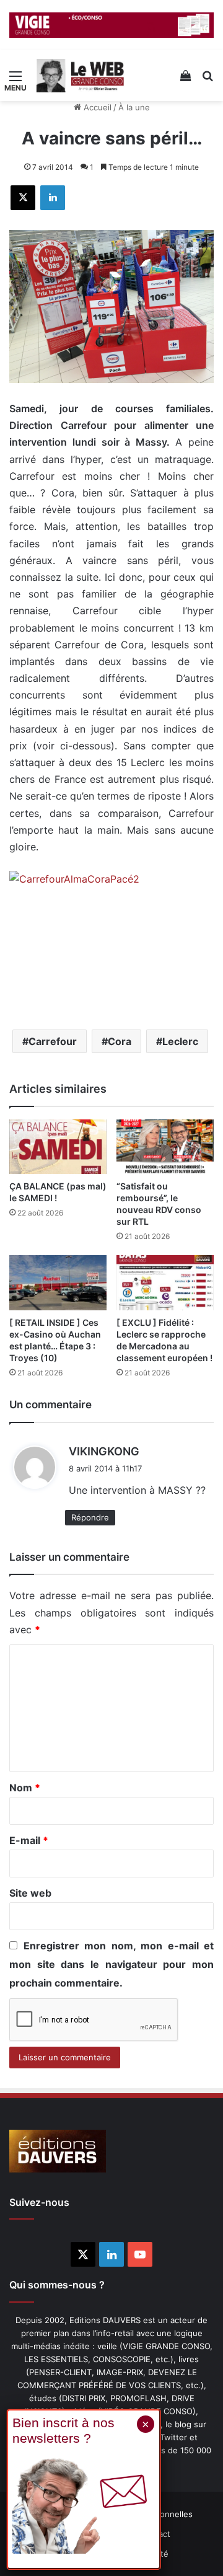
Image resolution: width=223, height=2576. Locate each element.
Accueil (96, 107)
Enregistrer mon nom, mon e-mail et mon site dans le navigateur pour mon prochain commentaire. (111, 1964)
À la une (134, 107)
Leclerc (180, 1041)
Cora (120, 1041)
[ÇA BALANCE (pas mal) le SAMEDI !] (58, 1147)
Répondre (90, 1517)
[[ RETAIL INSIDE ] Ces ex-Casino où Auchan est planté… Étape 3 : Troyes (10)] (58, 1283)
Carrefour (53, 1041)
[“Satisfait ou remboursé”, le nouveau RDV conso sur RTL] (165, 1147)
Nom (25, 1788)
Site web (30, 1893)
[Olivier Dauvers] (81, 76)
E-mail (29, 1840)
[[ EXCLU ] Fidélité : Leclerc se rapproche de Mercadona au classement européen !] (165, 1283)
